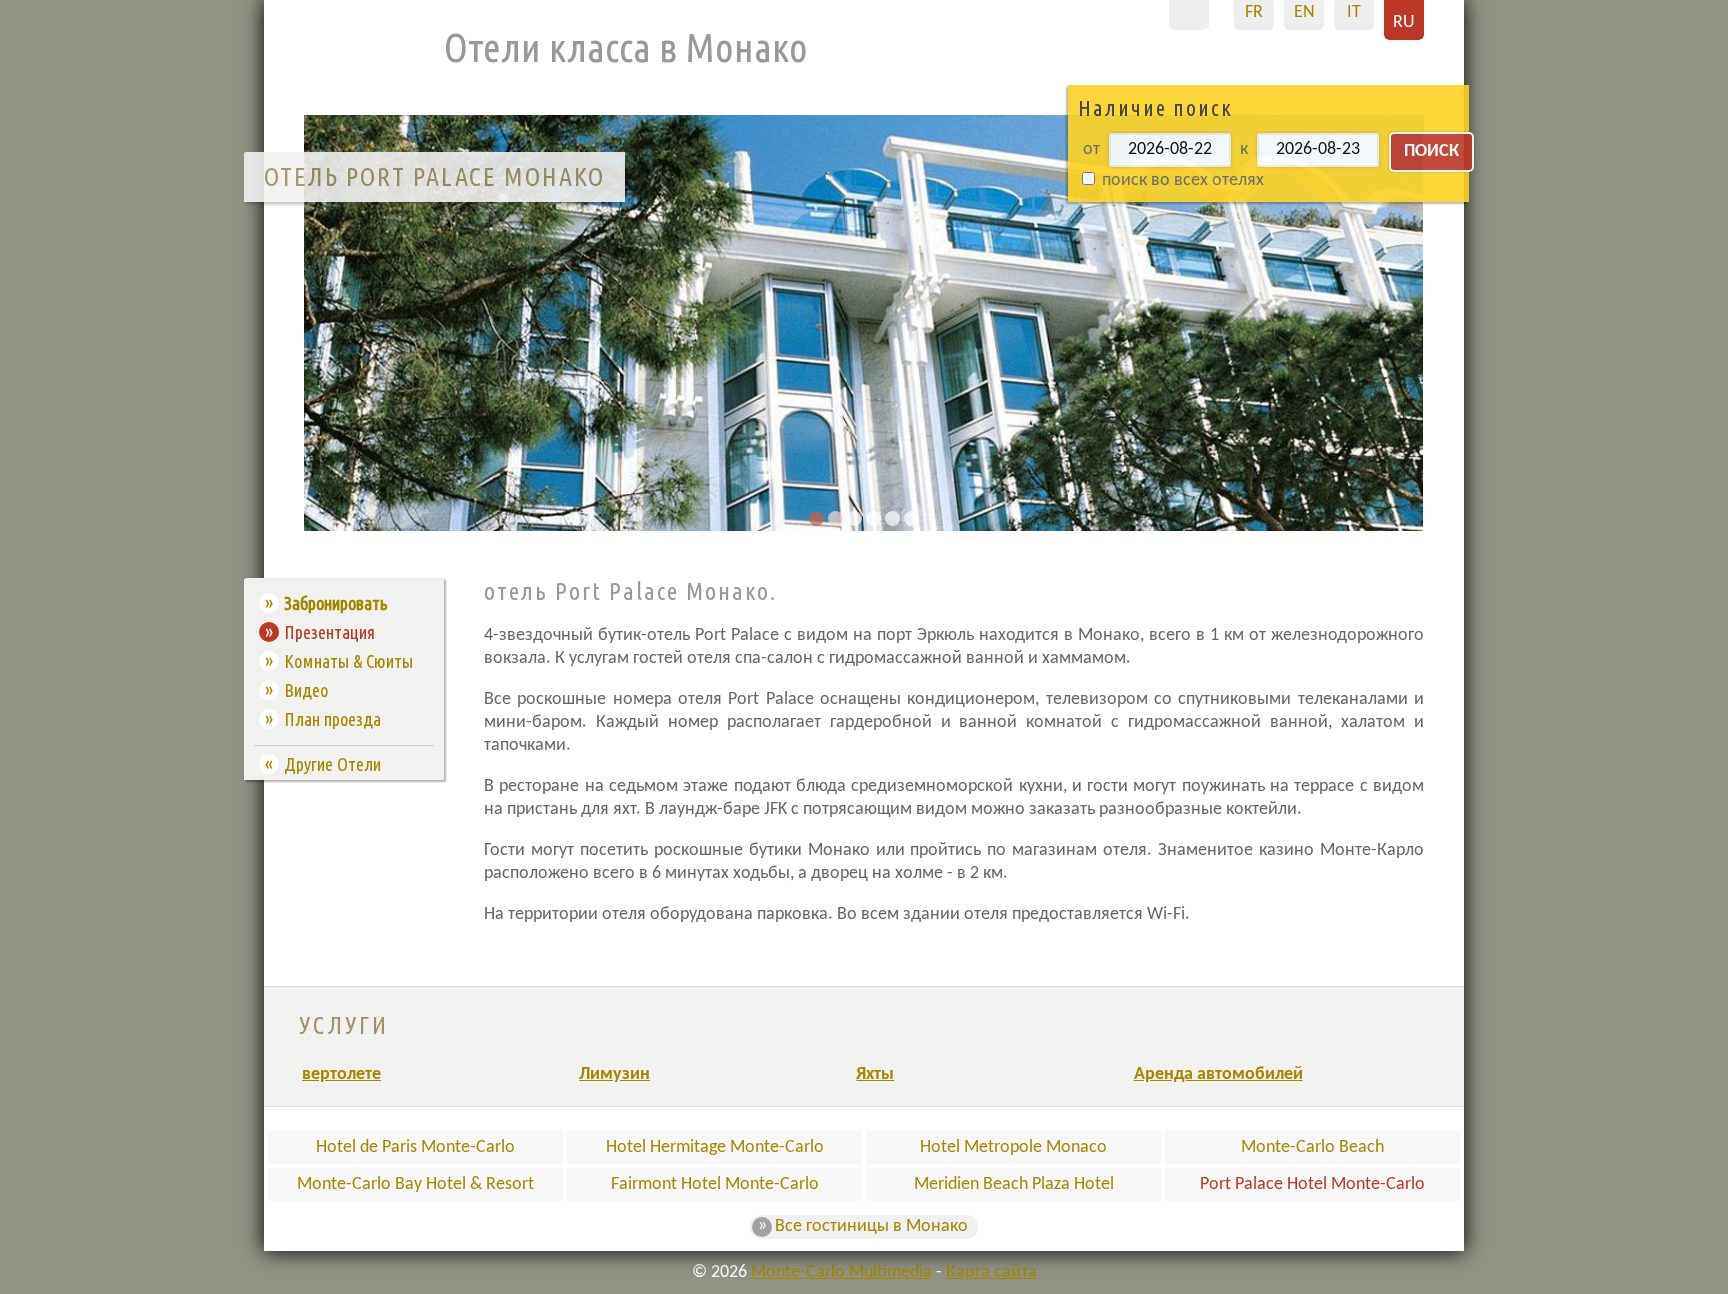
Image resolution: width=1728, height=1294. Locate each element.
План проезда (332, 719)
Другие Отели (332, 764)
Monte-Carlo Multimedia (841, 1272)
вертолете (341, 1074)
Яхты (875, 1074)
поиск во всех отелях (1181, 180)
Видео (306, 690)
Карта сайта (991, 1272)
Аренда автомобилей (1218, 1074)
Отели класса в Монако (626, 47)
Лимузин (614, 1074)
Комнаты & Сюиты (348, 661)
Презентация (329, 632)
